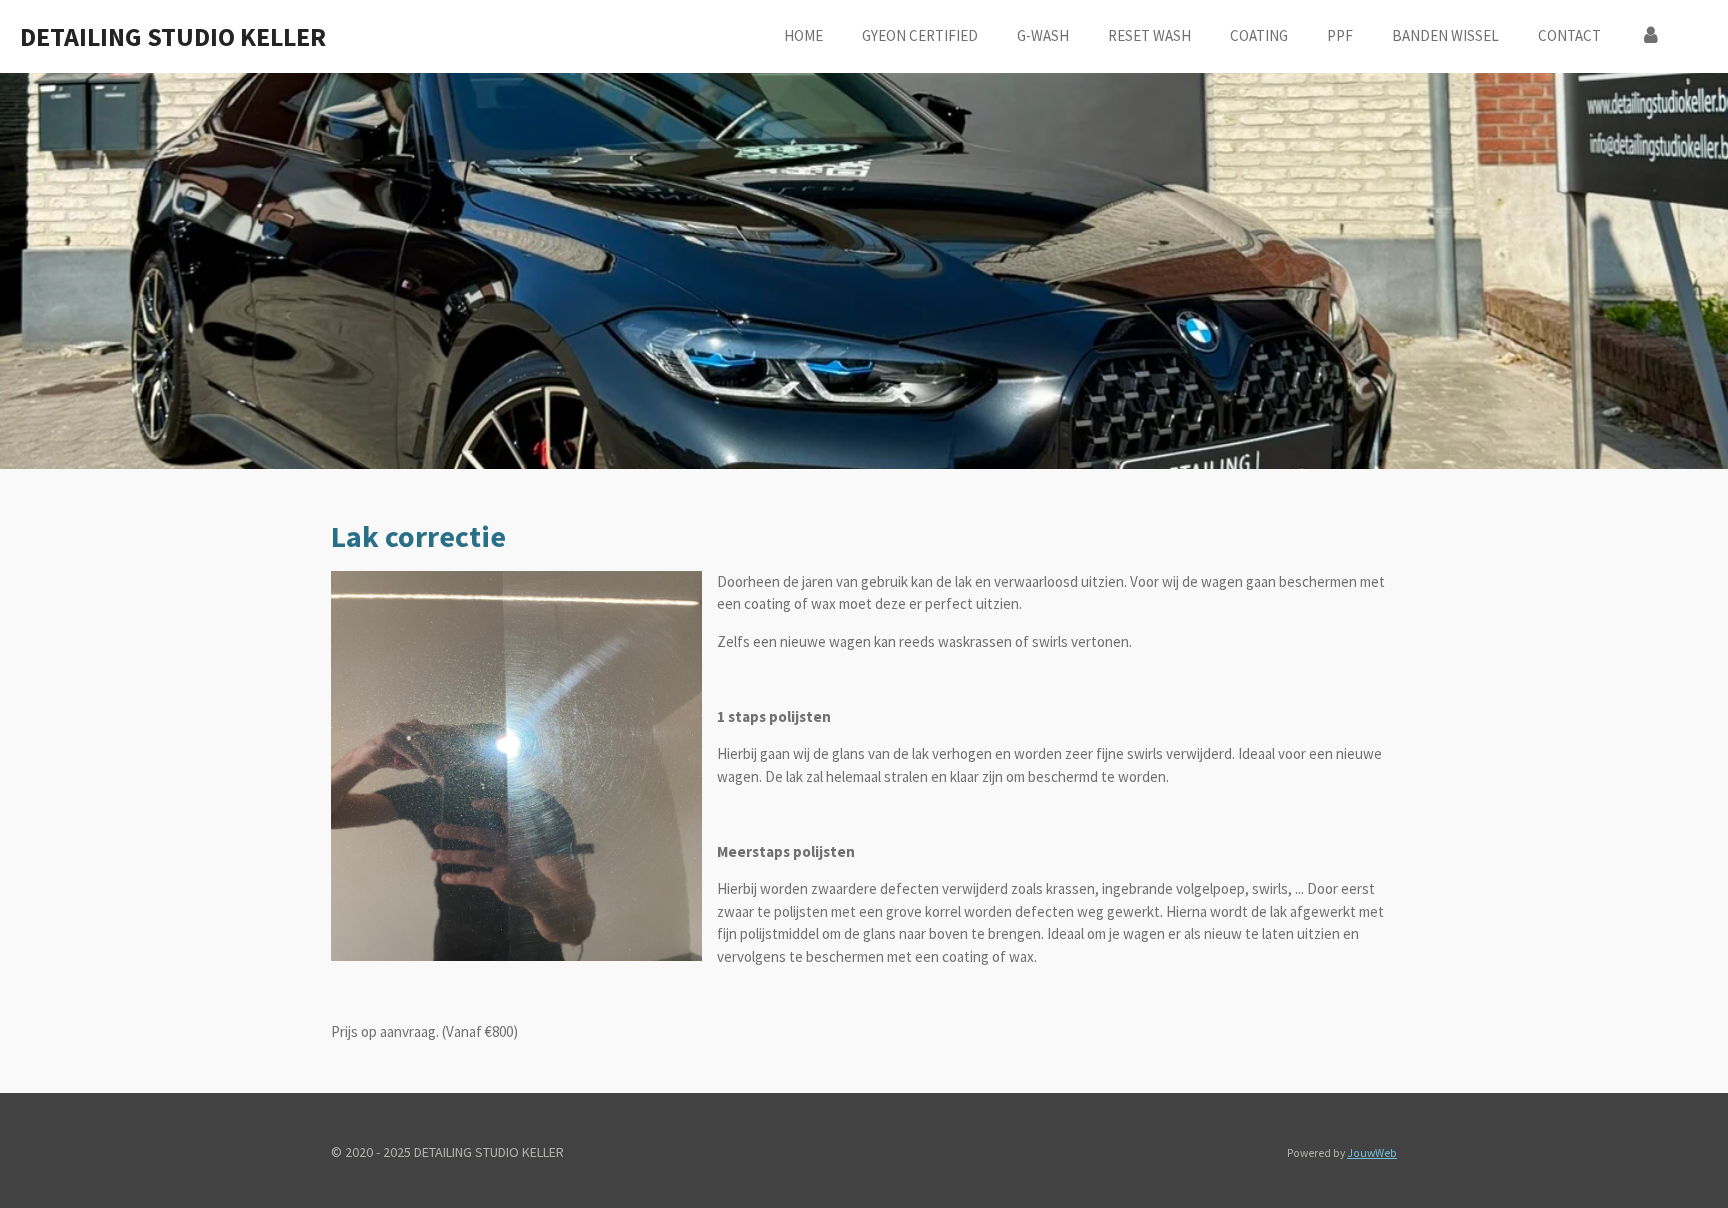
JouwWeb (1372, 1153)
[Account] (1650, 36)
